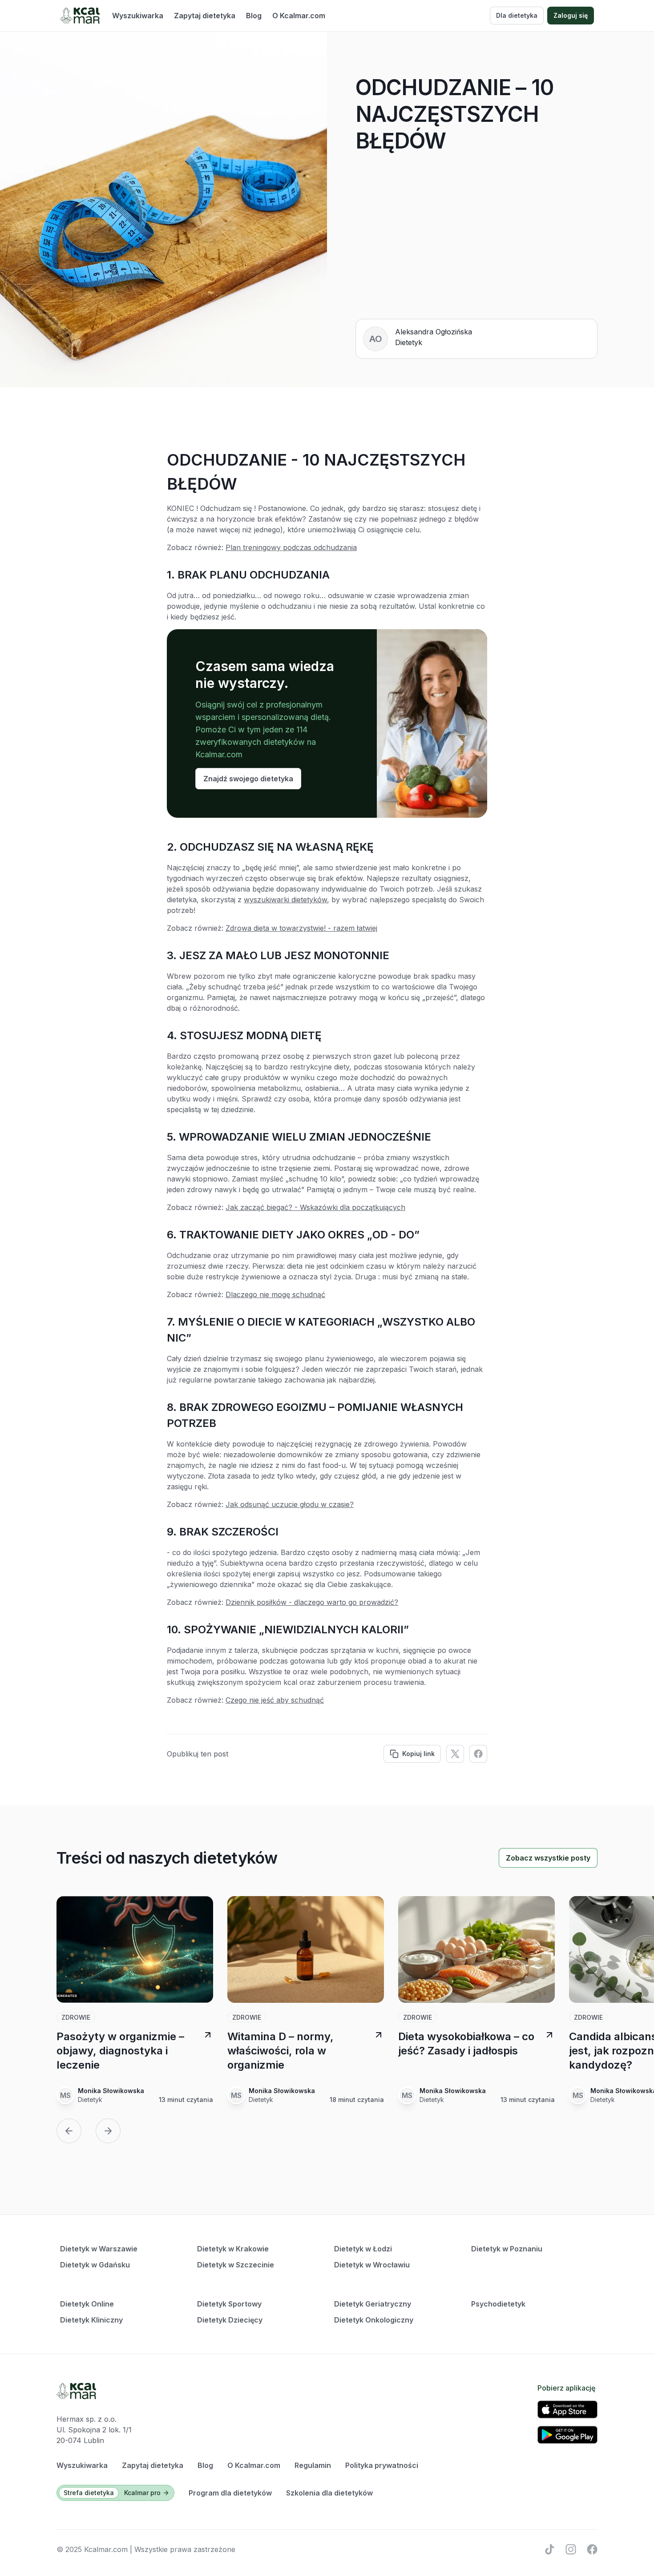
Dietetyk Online (87, 2304)
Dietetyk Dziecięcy (230, 2320)
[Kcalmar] (80, 16)
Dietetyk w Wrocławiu (372, 2265)
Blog (254, 16)
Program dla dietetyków (230, 2493)
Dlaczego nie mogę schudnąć (275, 1294)
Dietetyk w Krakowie (233, 2249)
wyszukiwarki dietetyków (285, 900)
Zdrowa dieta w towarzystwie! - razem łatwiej (301, 928)
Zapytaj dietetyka (205, 16)
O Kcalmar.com (299, 16)
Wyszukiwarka (138, 16)
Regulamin (313, 2465)
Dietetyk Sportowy (229, 2304)
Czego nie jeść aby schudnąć (275, 1700)
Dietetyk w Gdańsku (95, 2265)
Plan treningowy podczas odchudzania (291, 547)
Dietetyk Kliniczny (91, 2320)
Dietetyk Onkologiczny (374, 2320)
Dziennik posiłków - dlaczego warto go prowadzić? (312, 1602)
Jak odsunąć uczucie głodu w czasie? (290, 1504)
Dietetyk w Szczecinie (236, 2265)
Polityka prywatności (382, 2465)
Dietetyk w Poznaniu (507, 2249)
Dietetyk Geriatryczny (373, 2304)
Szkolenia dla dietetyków (329, 2493)
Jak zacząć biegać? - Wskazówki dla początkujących (315, 1207)
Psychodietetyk (498, 2304)
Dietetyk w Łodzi (363, 2249)
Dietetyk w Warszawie (99, 2249)
